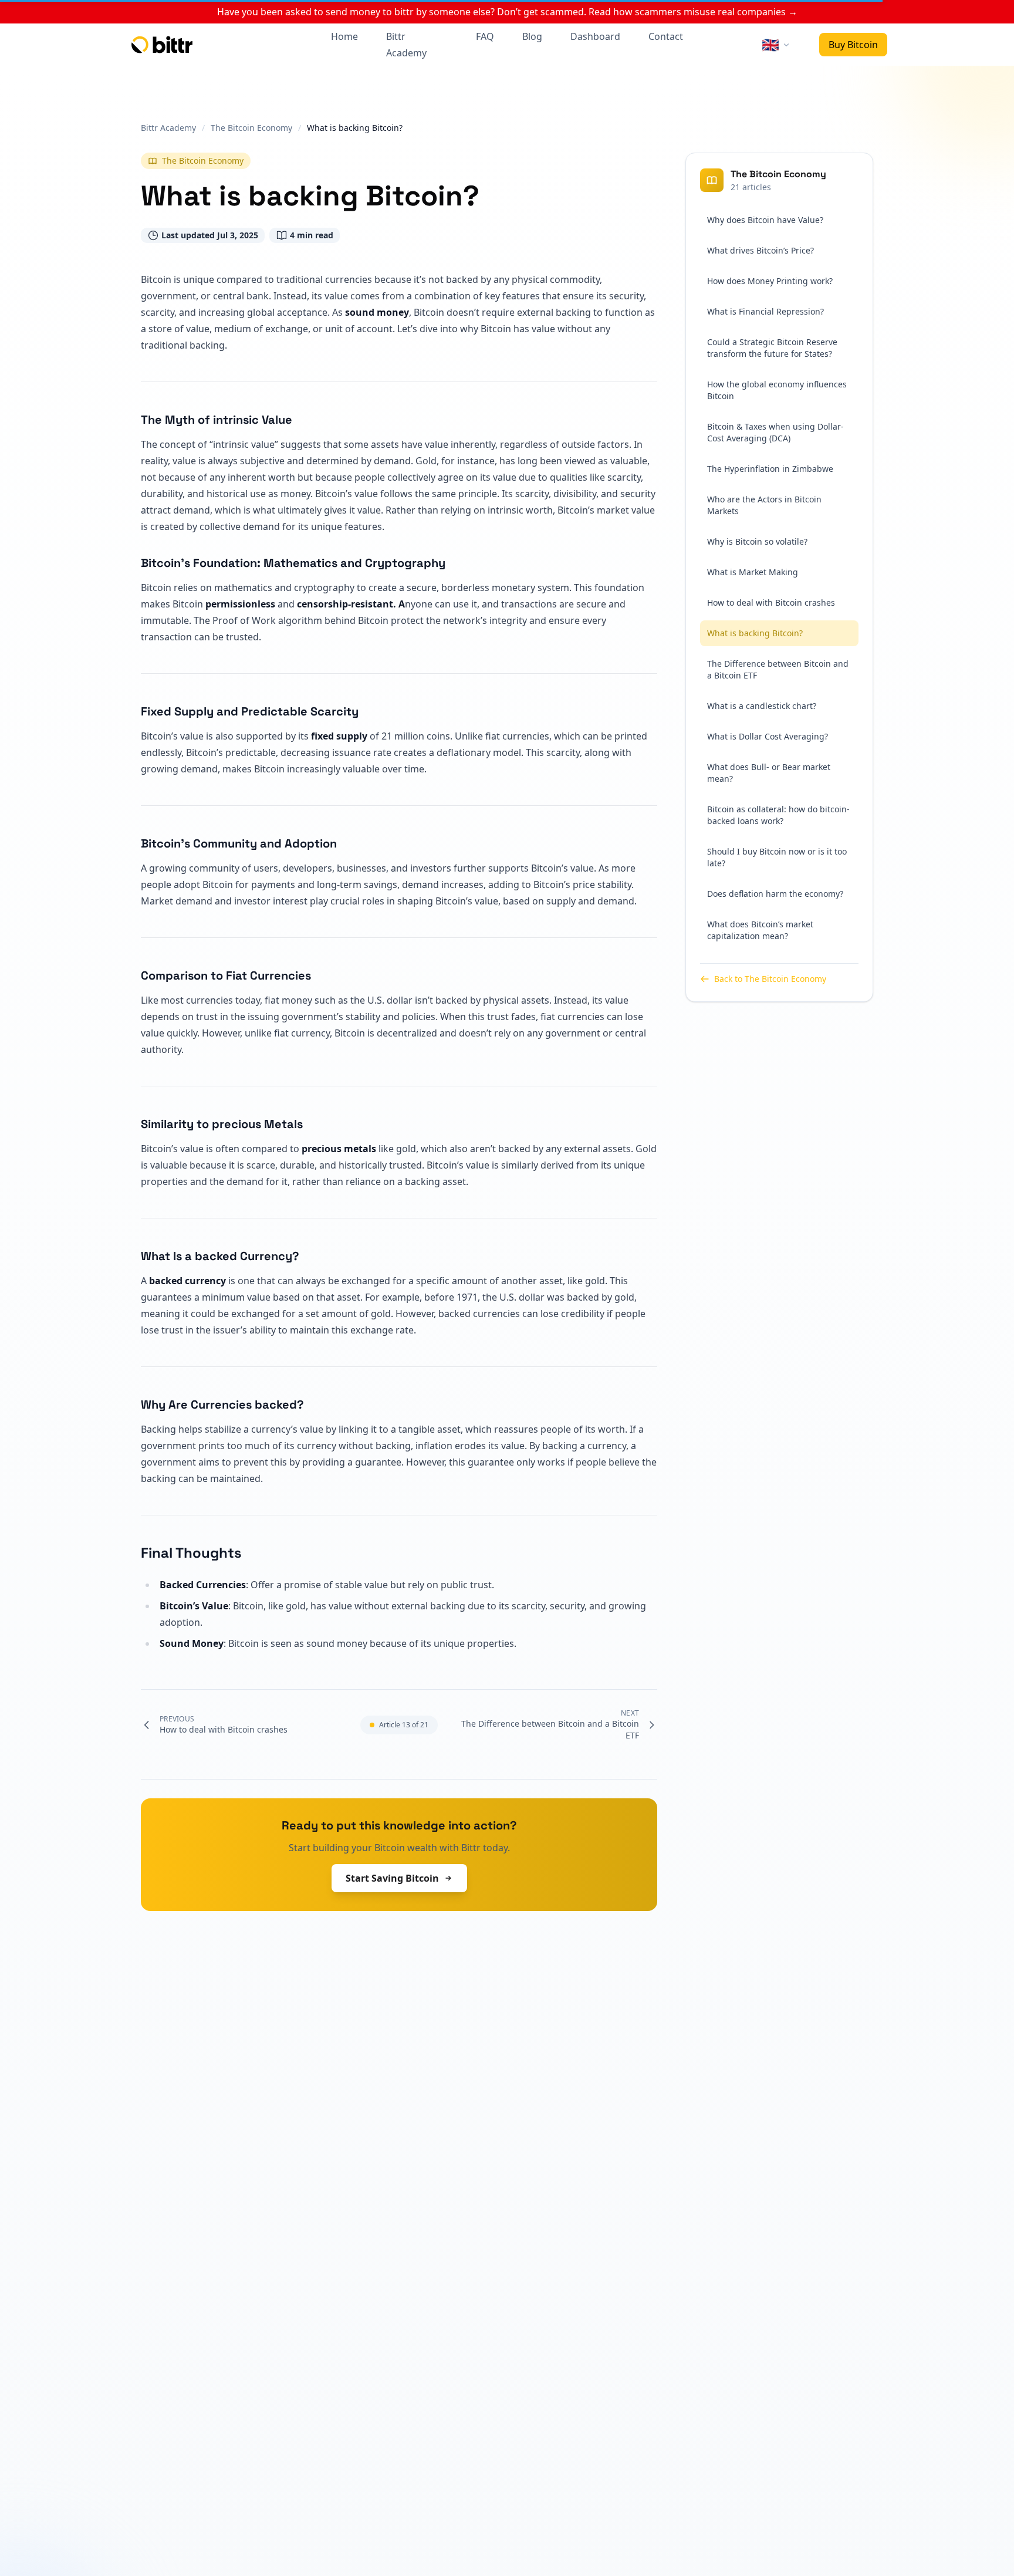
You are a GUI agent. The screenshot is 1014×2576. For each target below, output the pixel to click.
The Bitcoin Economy (203, 161)
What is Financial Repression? (765, 311)
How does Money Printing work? (770, 281)
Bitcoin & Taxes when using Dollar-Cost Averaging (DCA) (775, 432)
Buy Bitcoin (853, 45)
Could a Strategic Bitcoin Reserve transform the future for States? (772, 348)
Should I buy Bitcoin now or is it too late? (777, 857)
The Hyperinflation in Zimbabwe (770, 469)
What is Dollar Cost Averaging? (768, 736)
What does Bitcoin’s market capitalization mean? (760, 930)
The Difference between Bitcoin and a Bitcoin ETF (778, 669)
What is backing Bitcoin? (755, 633)
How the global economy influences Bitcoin (777, 390)
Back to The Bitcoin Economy (770, 979)
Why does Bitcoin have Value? (765, 220)
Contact (666, 36)
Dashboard (595, 36)
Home (344, 36)
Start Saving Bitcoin (392, 1878)
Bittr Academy (406, 45)
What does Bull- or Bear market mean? (769, 773)
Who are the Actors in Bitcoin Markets (764, 505)
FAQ (485, 36)
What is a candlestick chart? (762, 706)
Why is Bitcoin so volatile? (757, 541)
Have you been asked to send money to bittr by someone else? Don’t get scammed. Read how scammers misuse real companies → (507, 12)
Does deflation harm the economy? (775, 894)
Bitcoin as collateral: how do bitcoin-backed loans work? (778, 815)
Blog (532, 36)
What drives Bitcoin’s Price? (760, 250)
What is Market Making (753, 572)
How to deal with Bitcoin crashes (771, 602)
